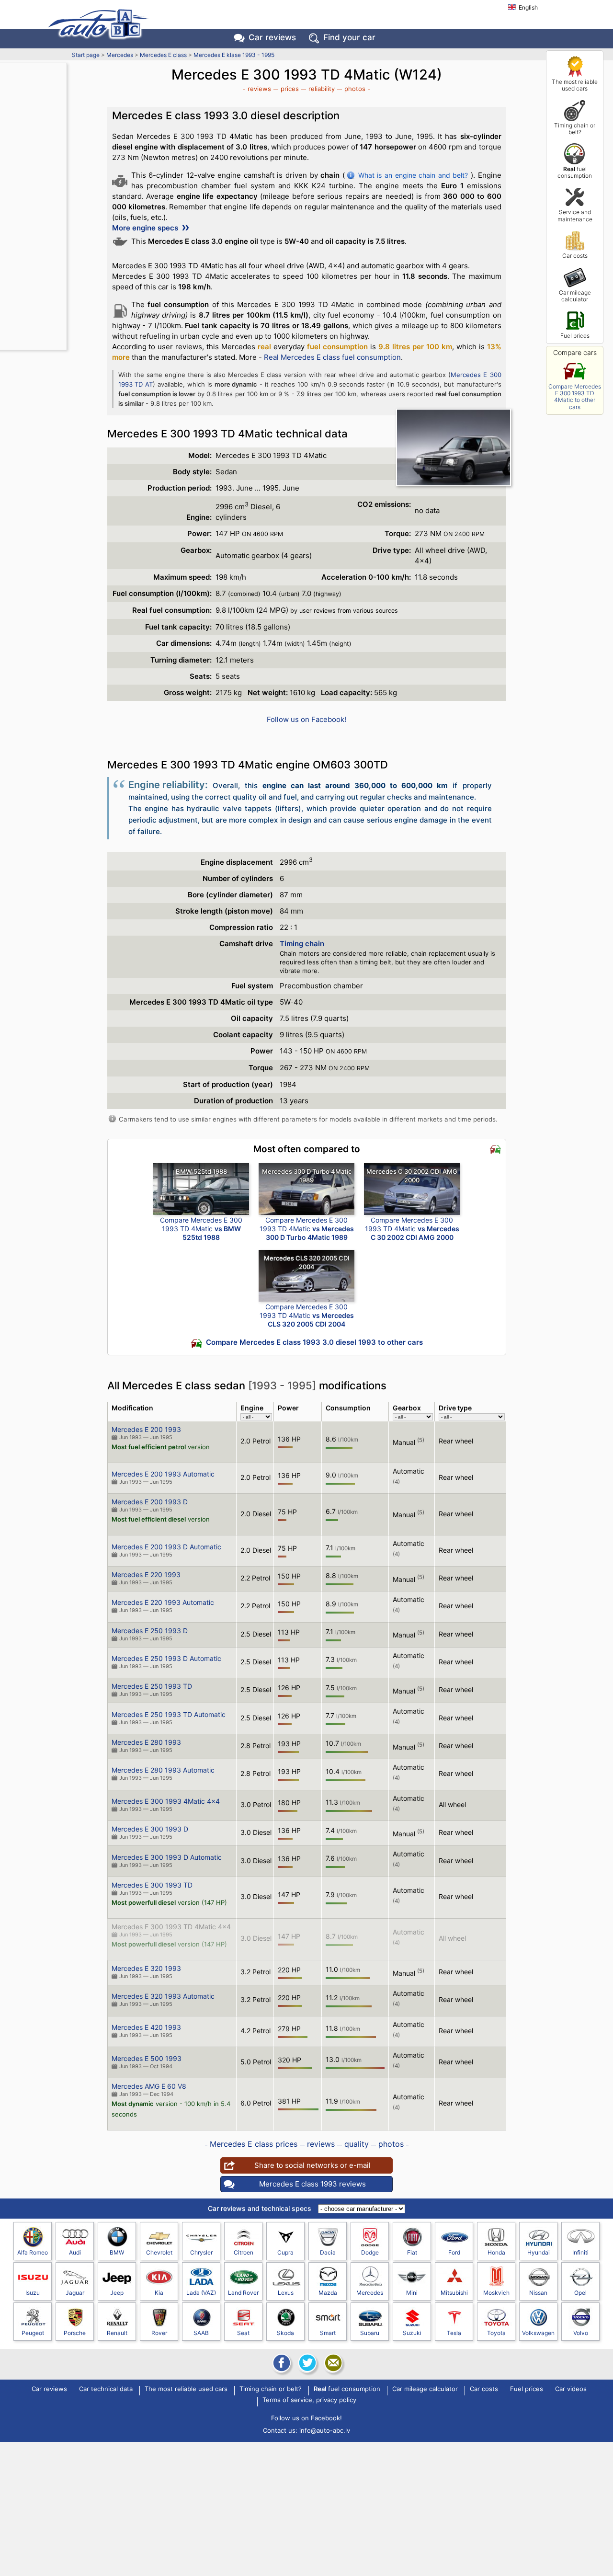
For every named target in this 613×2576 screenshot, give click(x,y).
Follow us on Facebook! (306, 719)
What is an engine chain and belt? (413, 175)
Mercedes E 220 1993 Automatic (163, 1602)
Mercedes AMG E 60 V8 (149, 2086)
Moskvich (496, 2293)
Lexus (286, 2293)
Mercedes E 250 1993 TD (152, 1686)
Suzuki (412, 2333)
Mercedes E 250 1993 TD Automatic (169, 1714)
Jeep (117, 2293)
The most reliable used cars (575, 85)
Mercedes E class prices (254, 2144)
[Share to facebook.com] (281, 2363)
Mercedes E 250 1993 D (150, 1631)
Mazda (328, 2293)
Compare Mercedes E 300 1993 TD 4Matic (201, 1229)
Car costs (575, 256)
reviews (259, 89)
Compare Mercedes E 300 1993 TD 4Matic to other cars (575, 397)
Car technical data (106, 2389)
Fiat (412, 2252)
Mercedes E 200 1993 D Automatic (166, 1547)
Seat (243, 2333)
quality (357, 2144)
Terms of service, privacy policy (309, 2400)
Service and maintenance (575, 215)
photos (355, 89)
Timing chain (302, 944)
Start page (86, 55)
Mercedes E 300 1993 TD (152, 1885)
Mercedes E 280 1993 (146, 1742)
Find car (349, 37)
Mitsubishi (454, 2293)
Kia (159, 2293)
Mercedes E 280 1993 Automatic (163, 1770)
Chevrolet (159, 2252)
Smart (328, 2333)
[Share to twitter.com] (306, 2363)
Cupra (285, 2252)
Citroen (244, 2252)
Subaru (370, 2333)
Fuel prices (575, 336)
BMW (117, 2252)
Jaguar (75, 2293)
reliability (322, 89)
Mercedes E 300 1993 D (150, 1829)
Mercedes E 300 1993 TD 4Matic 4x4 (171, 1927)
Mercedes (120, 55)
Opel (580, 2293)
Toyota (496, 2333)
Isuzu (33, 2293)
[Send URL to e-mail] (332, 2363)
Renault (117, 2333)
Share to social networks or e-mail (312, 2165)
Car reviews (272, 37)
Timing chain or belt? (575, 129)
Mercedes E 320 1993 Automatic (163, 1996)
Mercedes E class (163, 55)
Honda (496, 2252)
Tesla (454, 2333)
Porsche (75, 2333)
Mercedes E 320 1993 (146, 1968)
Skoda (285, 2333)
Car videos (571, 2389)
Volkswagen (538, 2333)
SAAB (201, 2333)
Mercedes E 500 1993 (147, 2058)
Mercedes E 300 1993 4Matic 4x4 (166, 1801)
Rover (159, 2333)
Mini (412, 2293)
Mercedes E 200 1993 (146, 1429)
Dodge (370, 2252)
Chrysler (201, 2252)
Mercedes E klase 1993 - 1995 (234, 55)
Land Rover (243, 2293)
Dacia (328, 2252)
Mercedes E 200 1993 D (150, 1502)
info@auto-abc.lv (325, 2430)
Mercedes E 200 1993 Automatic (163, 1474)
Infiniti (580, 2252)
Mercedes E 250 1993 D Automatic (166, 1658)
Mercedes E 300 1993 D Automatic (167, 1857)
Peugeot (33, 2333)
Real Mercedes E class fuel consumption (332, 357)
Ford (454, 2252)
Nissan (538, 2293)
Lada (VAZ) (201, 2293)
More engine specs (146, 228)
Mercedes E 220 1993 (146, 1574)
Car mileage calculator (575, 296)
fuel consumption (575, 172)
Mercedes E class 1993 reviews (312, 2184)
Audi (75, 2252)
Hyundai (539, 2252)
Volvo (581, 2333)
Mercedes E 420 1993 (146, 2027)
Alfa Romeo (33, 2252)
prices (290, 89)
